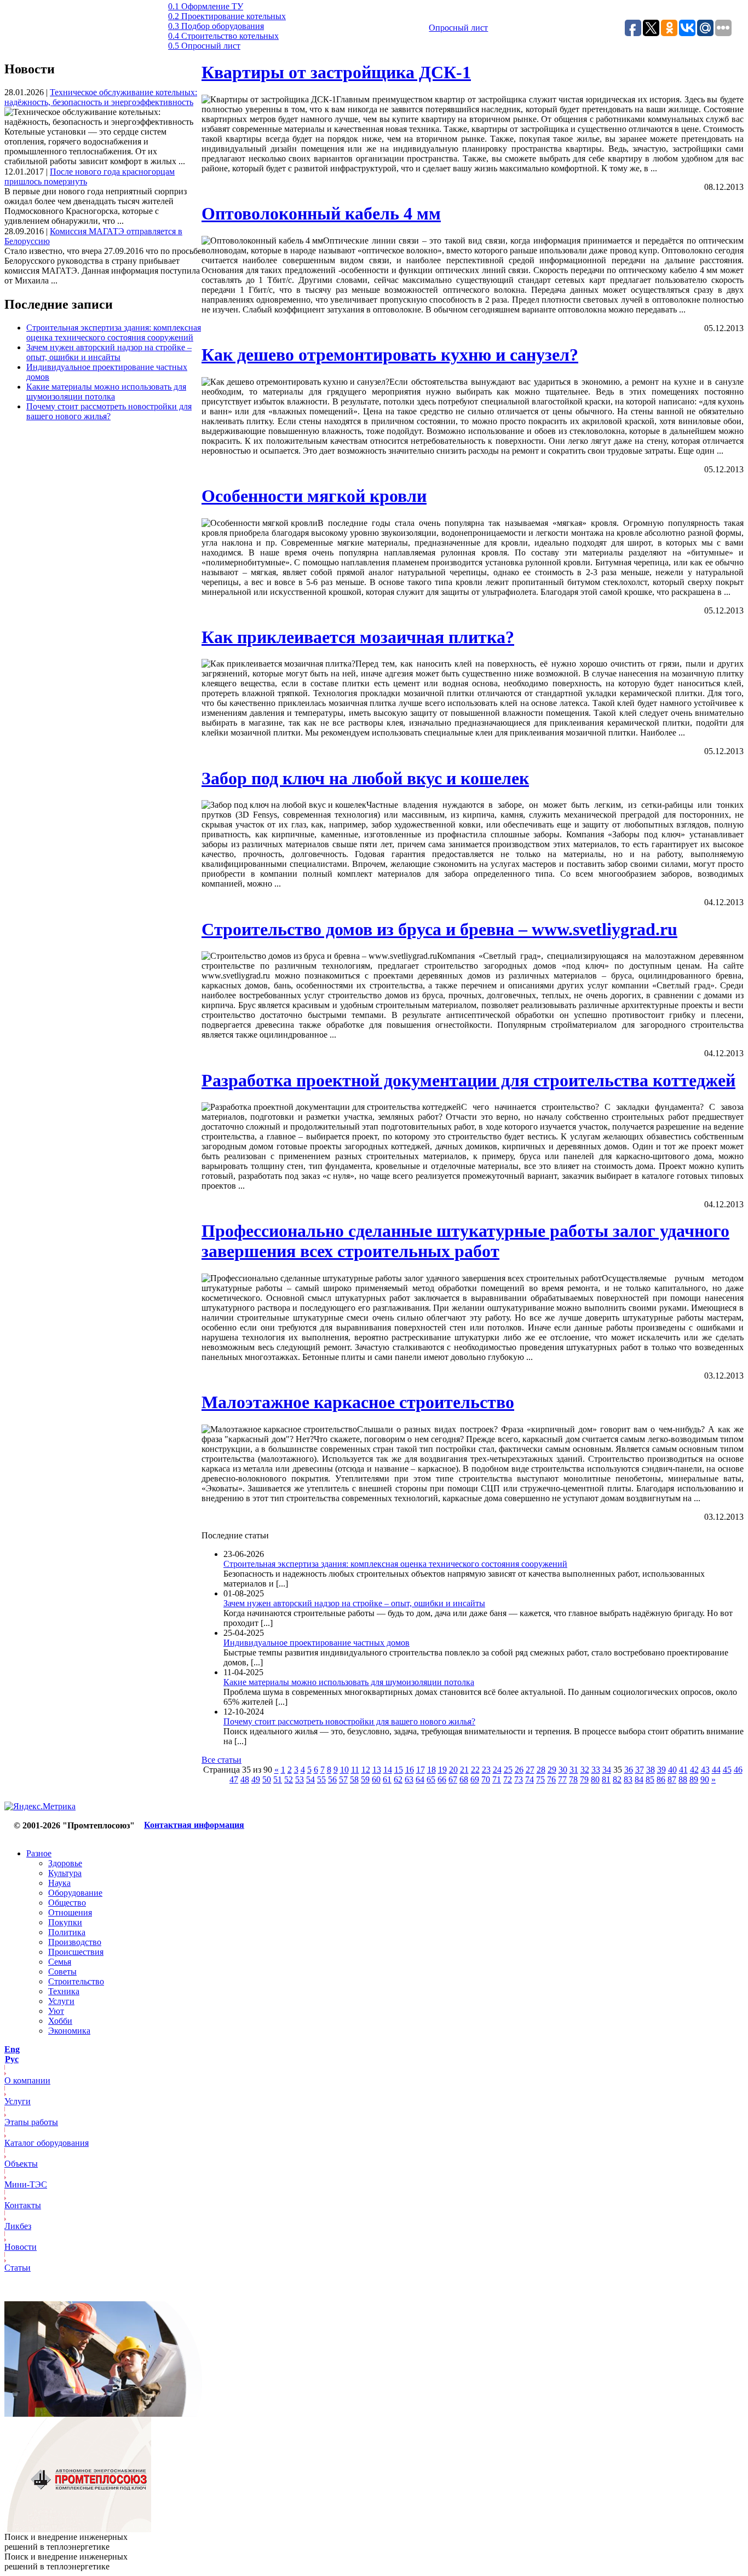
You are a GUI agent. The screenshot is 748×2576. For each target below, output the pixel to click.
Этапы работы (31, 2122)
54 (310, 1779)
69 (475, 1779)
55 (321, 1779)
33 (596, 1770)
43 (705, 1770)
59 (365, 1779)
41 (683, 1770)
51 (278, 1779)
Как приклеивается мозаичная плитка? (358, 637)
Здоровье (65, 1863)
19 (442, 1770)
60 (376, 1779)
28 (541, 1770)
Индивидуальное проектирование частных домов (317, 1643)
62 (398, 1779)
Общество (67, 1903)
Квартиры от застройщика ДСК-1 (336, 72)
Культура (65, 1873)
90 (705, 1779)
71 (497, 1779)
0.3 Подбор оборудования (216, 26)
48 (245, 1779)
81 (606, 1779)
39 (661, 1770)
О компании (27, 2080)
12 (366, 1770)
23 (486, 1770)
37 (640, 1770)
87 (672, 1779)
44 (716, 1770)
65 (431, 1779)
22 (475, 1770)
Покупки (65, 1922)
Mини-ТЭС (26, 2184)
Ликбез (18, 2226)
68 (464, 1779)
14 (388, 1770)
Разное (39, 1853)
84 (639, 1779)
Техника (64, 1991)
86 (661, 1779)
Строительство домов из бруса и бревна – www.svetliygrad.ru (439, 929)
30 (563, 1770)
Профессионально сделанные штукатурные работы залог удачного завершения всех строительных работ (465, 1241)
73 (519, 1779)
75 (540, 1779)
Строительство (76, 1981)
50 (267, 1779)
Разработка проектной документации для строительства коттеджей (468, 1080)
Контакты (23, 2205)
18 (431, 1770)
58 (354, 1779)
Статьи (18, 2268)
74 (530, 1779)
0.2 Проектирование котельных (227, 16)
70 (486, 1779)
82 (617, 1779)
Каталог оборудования (47, 2143)
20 (453, 1770)
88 (683, 1779)
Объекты (21, 2164)
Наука (59, 1883)
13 (377, 1770)
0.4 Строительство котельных (223, 36)
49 (256, 1779)
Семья (60, 1962)
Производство (75, 1942)
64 (420, 1779)
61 (387, 1779)
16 (410, 1770)
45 (727, 1770)
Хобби (60, 2021)
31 (574, 1770)
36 (629, 1770)
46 (738, 1770)
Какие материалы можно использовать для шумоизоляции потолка (106, 392)
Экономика (69, 2031)
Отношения (70, 1912)
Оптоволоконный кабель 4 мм (321, 213)
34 (607, 1770)
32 (585, 1770)
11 (355, 1770)
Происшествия (76, 1952)
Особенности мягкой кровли (314, 496)
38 (651, 1770)
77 (562, 1779)
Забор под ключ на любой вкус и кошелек (365, 778)
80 (595, 1779)
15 (399, 1770)
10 (344, 1770)
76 (551, 1779)
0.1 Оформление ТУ (206, 6)
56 (332, 1779)
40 (672, 1770)
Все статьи (221, 1760)
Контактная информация (194, 1825)
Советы (62, 1972)
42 (694, 1770)
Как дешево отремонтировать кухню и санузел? (390, 355)
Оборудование (75, 1893)
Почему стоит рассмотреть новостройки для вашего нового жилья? (109, 411)
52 (289, 1779)
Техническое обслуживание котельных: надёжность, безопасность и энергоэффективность (101, 97)
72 (508, 1779)
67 (453, 1779)
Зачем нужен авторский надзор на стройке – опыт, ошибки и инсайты (109, 352)
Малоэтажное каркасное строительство (358, 1402)
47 (234, 1779)
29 (552, 1770)
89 (694, 1779)
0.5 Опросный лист (204, 46)
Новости (21, 2247)
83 (628, 1779)
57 (343, 1779)
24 (497, 1770)
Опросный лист (458, 28)
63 (409, 1779)
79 (584, 1779)
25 (508, 1770)
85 (650, 1779)
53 (300, 1779)
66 (442, 1779)
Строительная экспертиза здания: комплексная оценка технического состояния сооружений (114, 332)
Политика (67, 1932)
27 (530, 1770)
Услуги (61, 2001)
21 (464, 1770)
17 (421, 1770)
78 (573, 1779)
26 (519, 1770)
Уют (56, 2011)
